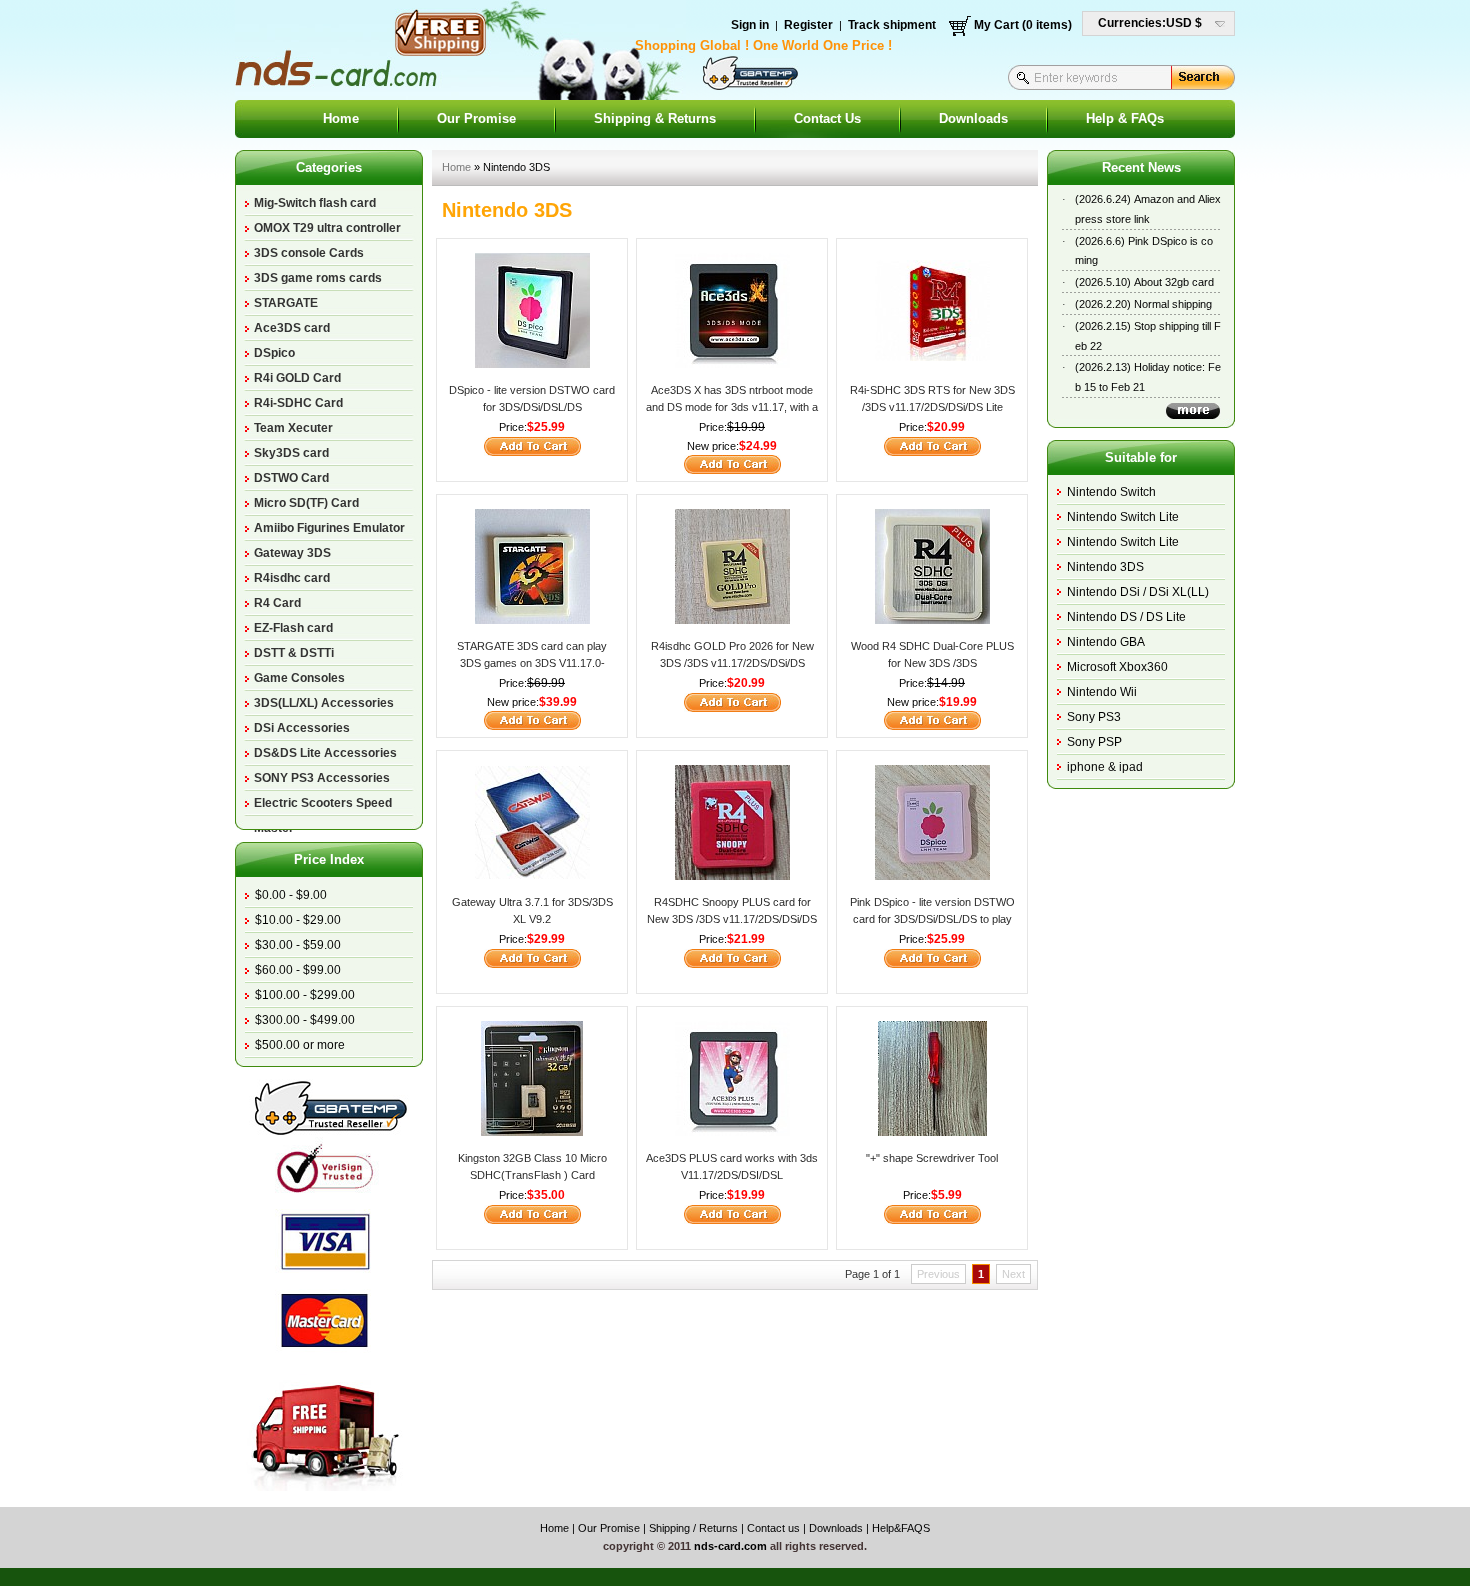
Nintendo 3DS (1105, 567)
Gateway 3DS (292, 553)
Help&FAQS (901, 1528)
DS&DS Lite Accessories (325, 753)
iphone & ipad (1105, 767)
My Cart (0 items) (1023, 25)
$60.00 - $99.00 (298, 970)
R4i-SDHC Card (298, 403)
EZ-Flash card (293, 628)
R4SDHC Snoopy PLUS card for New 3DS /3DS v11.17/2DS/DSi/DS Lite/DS (732, 918)
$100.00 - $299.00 (305, 995)
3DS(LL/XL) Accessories (324, 703)
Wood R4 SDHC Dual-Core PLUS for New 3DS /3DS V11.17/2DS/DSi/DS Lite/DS (932, 662)
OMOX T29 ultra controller (327, 228)
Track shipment (892, 25)
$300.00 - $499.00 (305, 1020)
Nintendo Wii (1102, 692)
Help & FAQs (1125, 118)
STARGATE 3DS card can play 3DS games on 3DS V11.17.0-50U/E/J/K (532, 662)
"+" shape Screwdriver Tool (932, 1158)
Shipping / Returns (693, 1528)
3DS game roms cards (318, 278)
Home (341, 118)
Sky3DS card (291, 453)
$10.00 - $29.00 (298, 920)
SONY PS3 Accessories (322, 778)
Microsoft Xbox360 (1117, 667)
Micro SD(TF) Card (306, 503)
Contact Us (827, 118)
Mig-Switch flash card (315, 203)
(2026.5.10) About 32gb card (1144, 282)
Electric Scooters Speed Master (323, 806)
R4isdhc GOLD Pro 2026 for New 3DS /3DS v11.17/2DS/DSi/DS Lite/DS (732, 662)
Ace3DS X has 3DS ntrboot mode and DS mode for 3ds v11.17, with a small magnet (732, 406)
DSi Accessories (302, 728)
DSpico (274, 353)
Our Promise (476, 118)
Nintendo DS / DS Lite (1126, 617)
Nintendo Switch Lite (1123, 517)
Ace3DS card (292, 328)
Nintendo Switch (1111, 492)
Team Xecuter (293, 428)
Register (808, 25)
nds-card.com (730, 1546)
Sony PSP (1094, 742)
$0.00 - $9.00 (291, 895)
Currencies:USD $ (1150, 23)
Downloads (973, 118)
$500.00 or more (300, 1045)
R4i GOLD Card (297, 378)
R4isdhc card (292, 578)
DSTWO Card (291, 478)
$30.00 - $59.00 (298, 945)
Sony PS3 (1094, 717)
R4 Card (277, 603)
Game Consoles (299, 678)
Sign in (750, 25)
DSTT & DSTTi (294, 653)
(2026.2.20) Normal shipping (1143, 304)
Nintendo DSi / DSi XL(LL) (1138, 592)
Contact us (773, 1528)
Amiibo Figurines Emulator (329, 528)
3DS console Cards (309, 253)
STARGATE (286, 303)
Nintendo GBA (1106, 642)
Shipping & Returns (655, 118)
